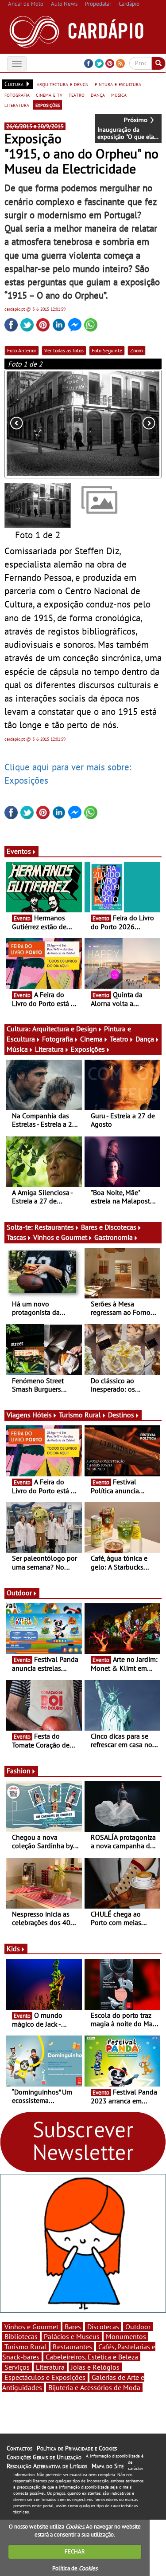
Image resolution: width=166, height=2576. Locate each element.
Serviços (17, 2367)
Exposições (88, 1049)
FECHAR (75, 2551)
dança (98, 95)
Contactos (19, 2448)
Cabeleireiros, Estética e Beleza (92, 2357)
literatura (17, 105)
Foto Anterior (22, 350)
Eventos (19, 851)
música (119, 95)
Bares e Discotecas (109, 1227)
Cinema (91, 1039)
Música (17, 1049)
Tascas (16, 1237)
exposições (48, 105)
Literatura (49, 1049)
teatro (77, 95)
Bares (73, 2327)
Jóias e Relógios (95, 2367)
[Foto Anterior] (36, 424)
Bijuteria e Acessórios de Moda (94, 2387)
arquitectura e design (63, 84)
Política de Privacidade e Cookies (77, 2448)
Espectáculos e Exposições (45, 2377)
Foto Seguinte (107, 350)
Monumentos (126, 2336)
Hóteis (42, 1415)
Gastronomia (114, 1237)
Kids (13, 1949)
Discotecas (103, 2327)
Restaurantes (54, 1227)
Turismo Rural (80, 1415)
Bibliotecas (21, 2336)
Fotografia (58, 1039)
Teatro (119, 1039)
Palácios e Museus (72, 2336)
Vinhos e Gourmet (60, 1237)
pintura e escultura (118, 84)
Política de (75, 2568)
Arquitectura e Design (65, 1029)
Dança (145, 1039)
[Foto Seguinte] (130, 424)
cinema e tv (49, 95)
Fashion (19, 1771)
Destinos (121, 1415)
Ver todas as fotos (64, 350)
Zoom (137, 350)
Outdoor (19, 1593)
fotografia (17, 95)
